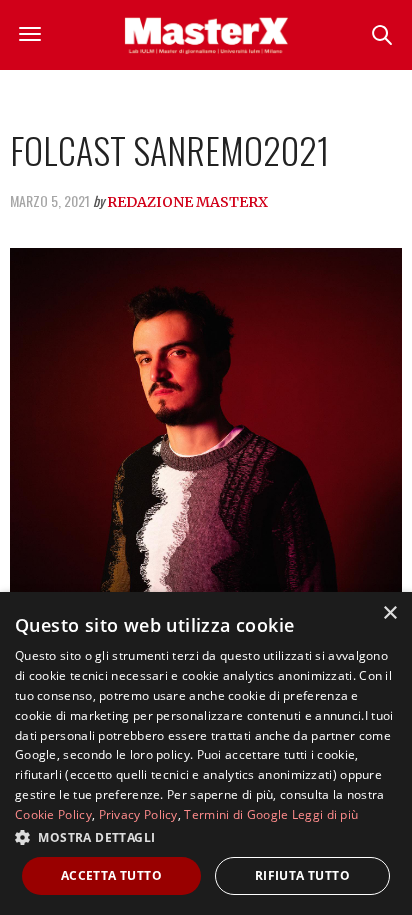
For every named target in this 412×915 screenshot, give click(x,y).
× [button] (389, 613)
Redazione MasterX (187, 202)
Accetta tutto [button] (111, 875)
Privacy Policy (138, 814)
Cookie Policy (53, 814)
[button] (206, 837)
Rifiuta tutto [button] (302, 875)
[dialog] (206, 753)
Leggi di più (325, 814)
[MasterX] (206, 35)
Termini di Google (236, 814)
